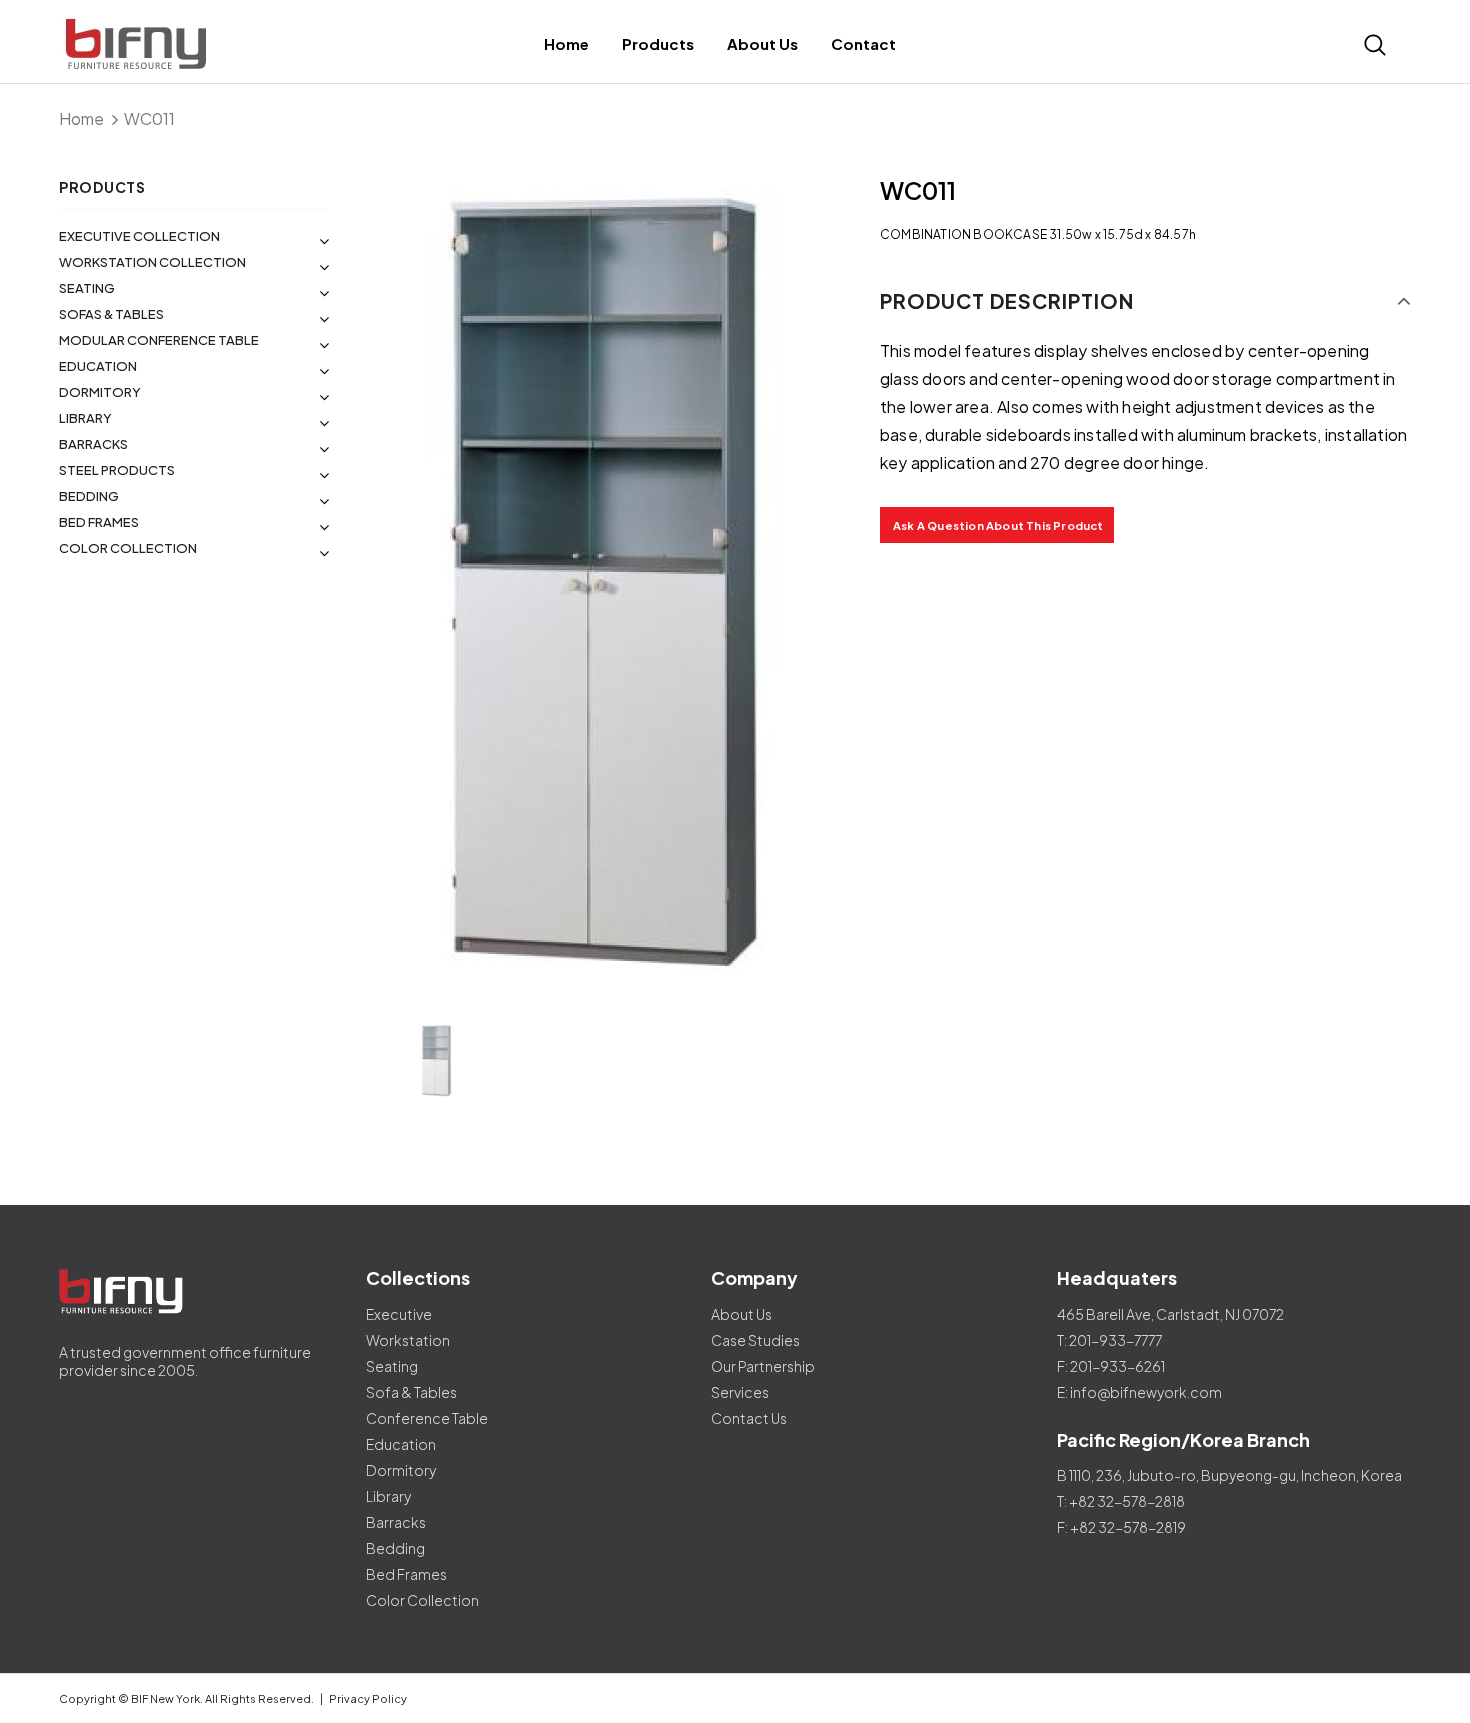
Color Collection (128, 548)
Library (85, 418)
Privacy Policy (368, 1698)
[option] (604, 586)
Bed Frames (99, 522)
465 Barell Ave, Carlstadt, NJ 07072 (1170, 1314)
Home (81, 118)
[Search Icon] (1375, 45)
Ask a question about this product (998, 525)
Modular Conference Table (159, 340)
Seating (87, 288)
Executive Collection (139, 236)
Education (98, 366)
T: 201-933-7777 (1109, 1340)
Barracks (93, 444)
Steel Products (117, 470)
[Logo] (226, 44)
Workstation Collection (152, 262)
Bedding (89, 496)
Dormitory (100, 392)
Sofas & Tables (111, 314)
